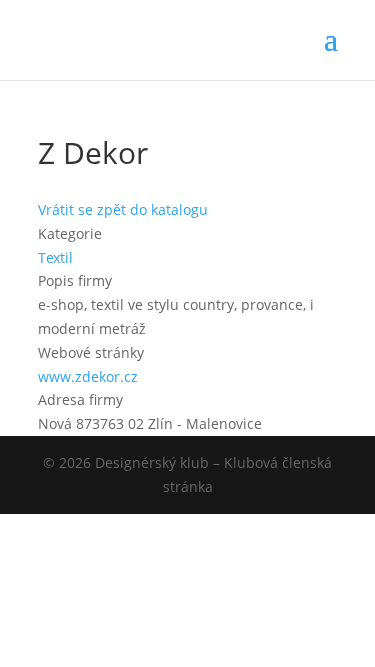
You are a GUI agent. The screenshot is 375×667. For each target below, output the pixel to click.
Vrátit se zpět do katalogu (123, 209)
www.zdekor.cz (88, 376)
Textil (55, 257)
